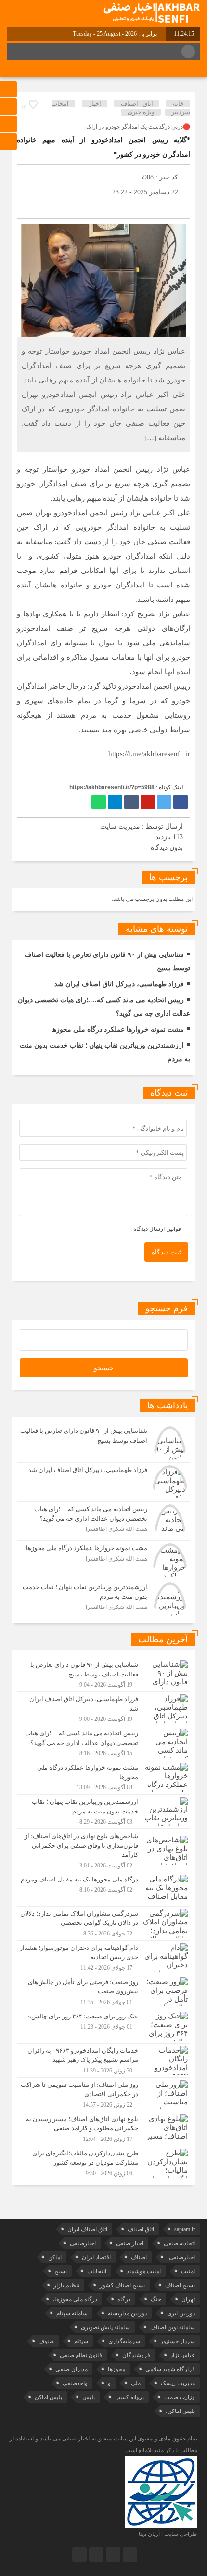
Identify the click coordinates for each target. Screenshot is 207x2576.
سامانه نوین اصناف (173, 2327)
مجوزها (116, 2369)
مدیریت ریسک (178, 2383)
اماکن (55, 2257)
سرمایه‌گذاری (124, 2341)
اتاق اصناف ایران (87, 2229)
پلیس (89, 2397)
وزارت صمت (180, 2397)
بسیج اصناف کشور (122, 2285)
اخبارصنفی (83, 2243)
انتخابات (97, 2271)
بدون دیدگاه (167, 848)
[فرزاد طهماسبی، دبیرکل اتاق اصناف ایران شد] (103, 1482)
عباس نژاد (183, 2355)
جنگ (156, 2299)
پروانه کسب (129, 2397)
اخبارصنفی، (181, 2257)
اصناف (139, 2257)
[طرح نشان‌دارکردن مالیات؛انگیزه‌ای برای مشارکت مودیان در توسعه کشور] (103, 2162)
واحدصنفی (75, 2383)
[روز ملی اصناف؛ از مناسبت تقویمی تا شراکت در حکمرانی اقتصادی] (103, 2095)
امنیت (188, 2271)
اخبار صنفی (130, 2243)
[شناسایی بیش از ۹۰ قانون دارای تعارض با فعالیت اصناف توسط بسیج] (103, 1443)
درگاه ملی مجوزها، (75, 2299)
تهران (188, 2299)
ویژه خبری (141, 112)
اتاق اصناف (137, 103)
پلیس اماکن (48, 2397)
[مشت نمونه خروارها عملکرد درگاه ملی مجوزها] (103, 1560)
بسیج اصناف (180, 2285)
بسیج (61, 2271)
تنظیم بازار (66, 2285)
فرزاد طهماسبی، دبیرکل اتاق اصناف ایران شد (119, 984)
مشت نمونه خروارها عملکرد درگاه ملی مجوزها (117, 1029)
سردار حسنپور (178, 2341)
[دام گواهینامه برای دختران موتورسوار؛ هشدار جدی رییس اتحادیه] (103, 1958)
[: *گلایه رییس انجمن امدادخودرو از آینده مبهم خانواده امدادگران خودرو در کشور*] (26, 207)
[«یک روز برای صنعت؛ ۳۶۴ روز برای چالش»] (103, 2026)
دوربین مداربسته (127, 2313)
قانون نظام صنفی (81, 2355)
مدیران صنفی (71, 2369)
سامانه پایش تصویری (105, 2327)
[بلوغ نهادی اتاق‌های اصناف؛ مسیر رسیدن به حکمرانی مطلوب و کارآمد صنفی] (103, 2129)
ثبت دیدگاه (166, 1252)
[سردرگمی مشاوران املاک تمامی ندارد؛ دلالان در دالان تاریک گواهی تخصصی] (103, 1923)
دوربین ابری (181, 2313)
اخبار (95, 103)
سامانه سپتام (72, 2313)
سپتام (81, 2341)
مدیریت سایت (120, 826)
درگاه (124, 2299)
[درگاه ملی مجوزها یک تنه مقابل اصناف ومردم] (103, 1889)
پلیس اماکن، (180, 2411)
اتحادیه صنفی (179, 2243)
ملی (136, 2383)
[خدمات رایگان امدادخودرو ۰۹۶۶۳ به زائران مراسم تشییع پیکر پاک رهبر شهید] (103, 2060)
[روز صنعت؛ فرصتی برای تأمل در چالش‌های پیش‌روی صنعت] (103, 1992)
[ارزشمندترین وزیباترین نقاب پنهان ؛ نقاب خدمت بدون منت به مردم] (103, 1598)
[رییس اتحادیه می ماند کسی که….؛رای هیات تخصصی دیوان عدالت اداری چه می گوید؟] (103, 1521)
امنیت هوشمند (144, 2271)
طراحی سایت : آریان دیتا (168, 2534)
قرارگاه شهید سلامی (170, 2369)
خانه (178, 103)
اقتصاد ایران (96, 2257)
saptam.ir (185, 2229)
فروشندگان (136, 2355)
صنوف (46, 2341)
